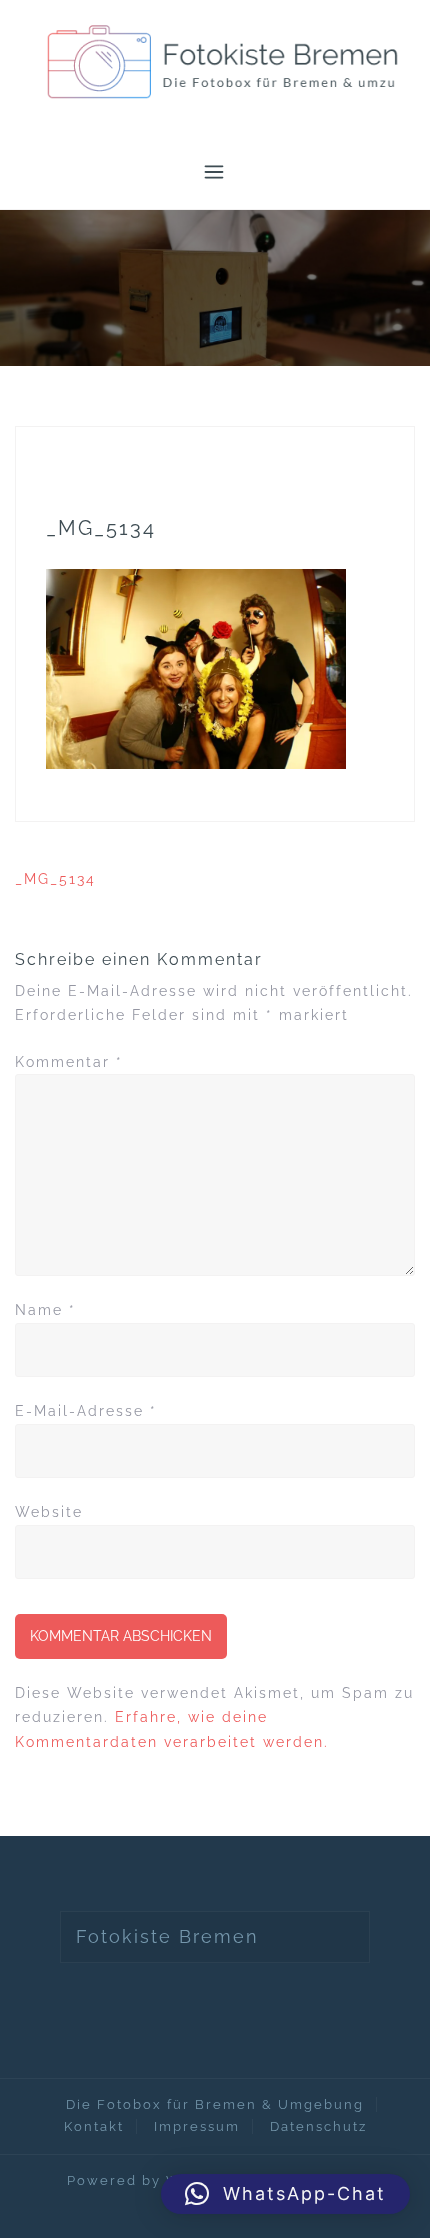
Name (45, 1310)
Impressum (197, 2126)
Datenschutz (318, 2126)
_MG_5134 (55, 879)
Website (49, 1512)
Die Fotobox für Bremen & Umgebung (215, 2104)
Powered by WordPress (159, 2180)
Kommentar (69, 1062)
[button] (285, 2194)
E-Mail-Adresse (86, 1411)
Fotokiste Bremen (167, 1936)
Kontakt (94, 2126)
